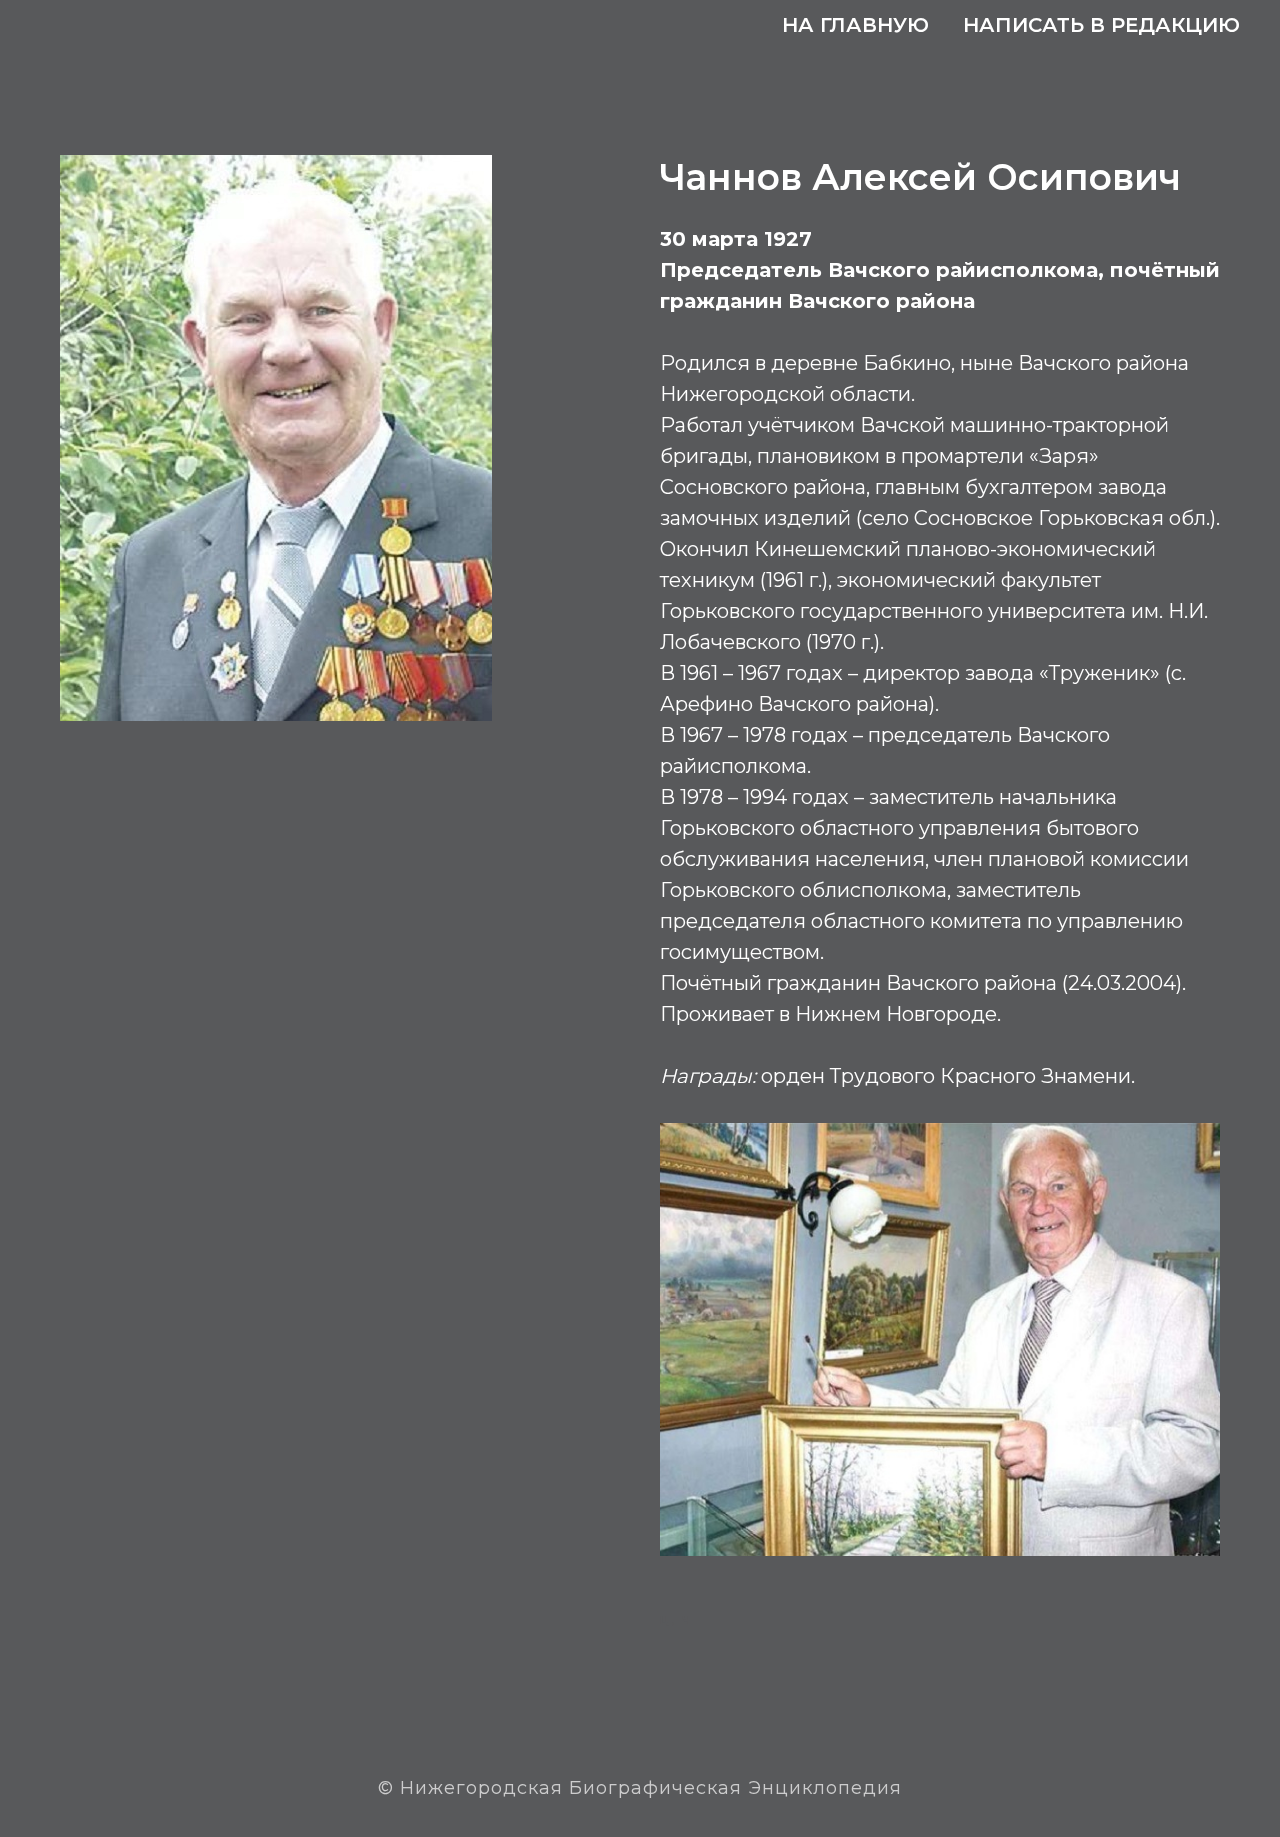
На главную (855, 25)
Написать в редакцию (1101, 25)
